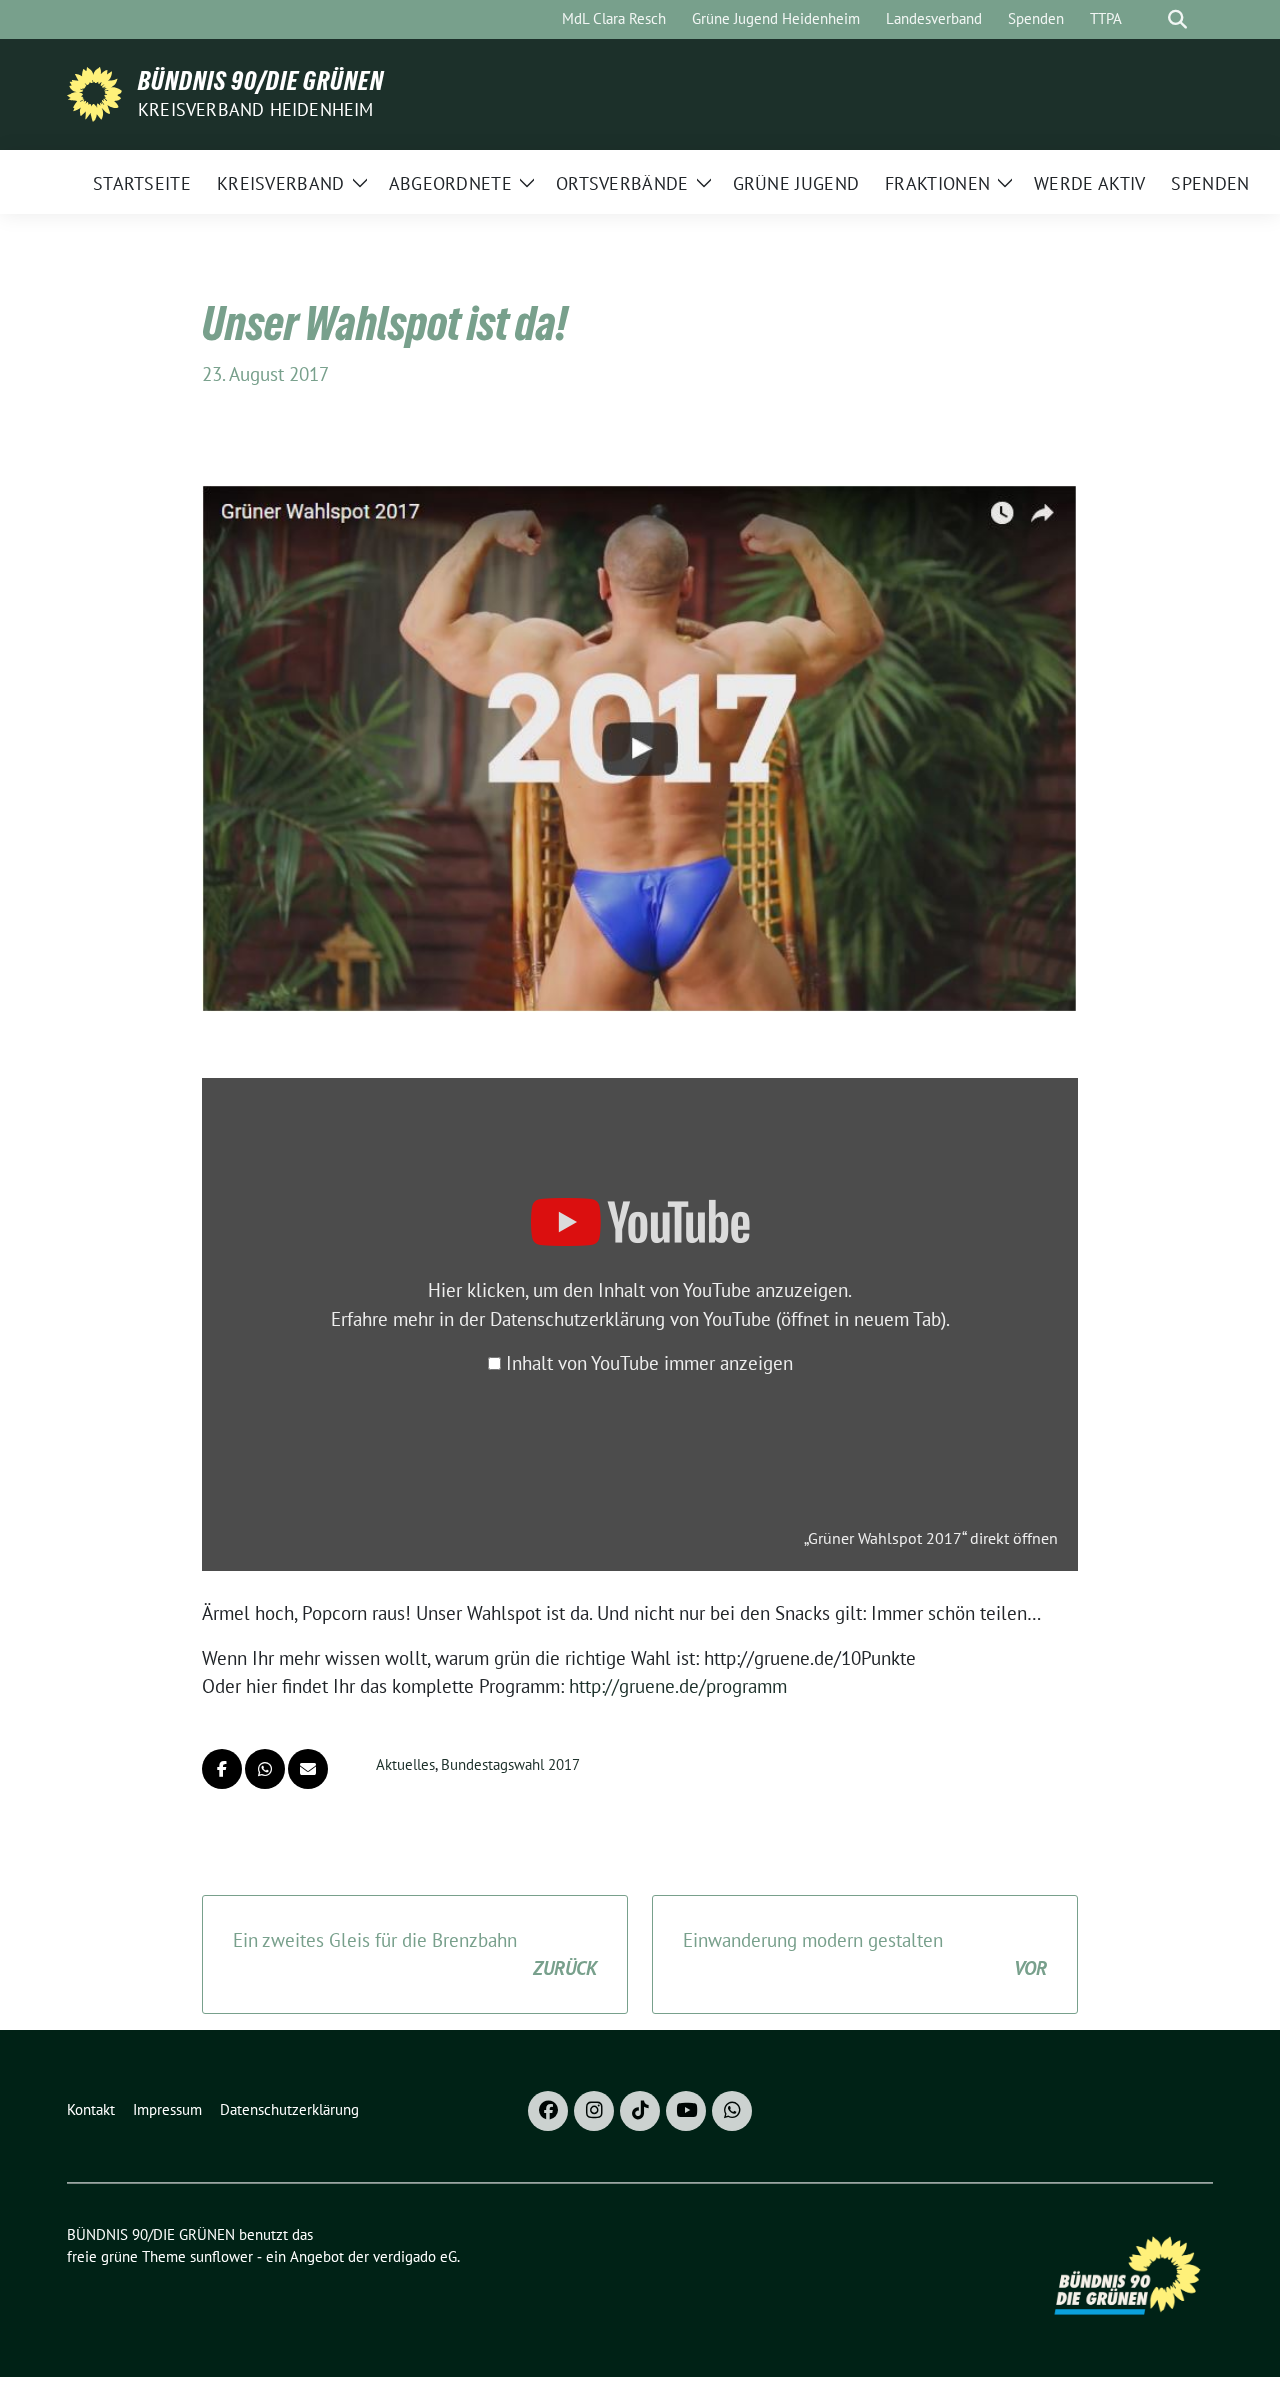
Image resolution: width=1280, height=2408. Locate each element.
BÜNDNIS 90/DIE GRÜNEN (261, 81)
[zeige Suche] (1177, 19)
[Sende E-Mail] (308, 1769)
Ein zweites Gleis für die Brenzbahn (415, 1954)
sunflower (221, 2256)
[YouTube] (686, 2111)
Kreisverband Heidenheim (256, 109)
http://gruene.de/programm (678, 1686)
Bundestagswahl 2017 (510, 1764)
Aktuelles (405, 1764)
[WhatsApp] (732, 2111)
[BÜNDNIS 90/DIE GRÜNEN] (94, 92)
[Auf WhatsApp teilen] (265, 1769)
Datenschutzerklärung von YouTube (718, 1319)
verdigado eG (415, 2256)
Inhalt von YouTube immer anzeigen (649, 1363)
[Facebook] (548, 2111)
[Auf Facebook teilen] (222, 1769)
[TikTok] (640, 2111)
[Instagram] (594, 2111)
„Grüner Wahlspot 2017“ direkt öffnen (931, 1538)
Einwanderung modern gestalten (865, 1954)
